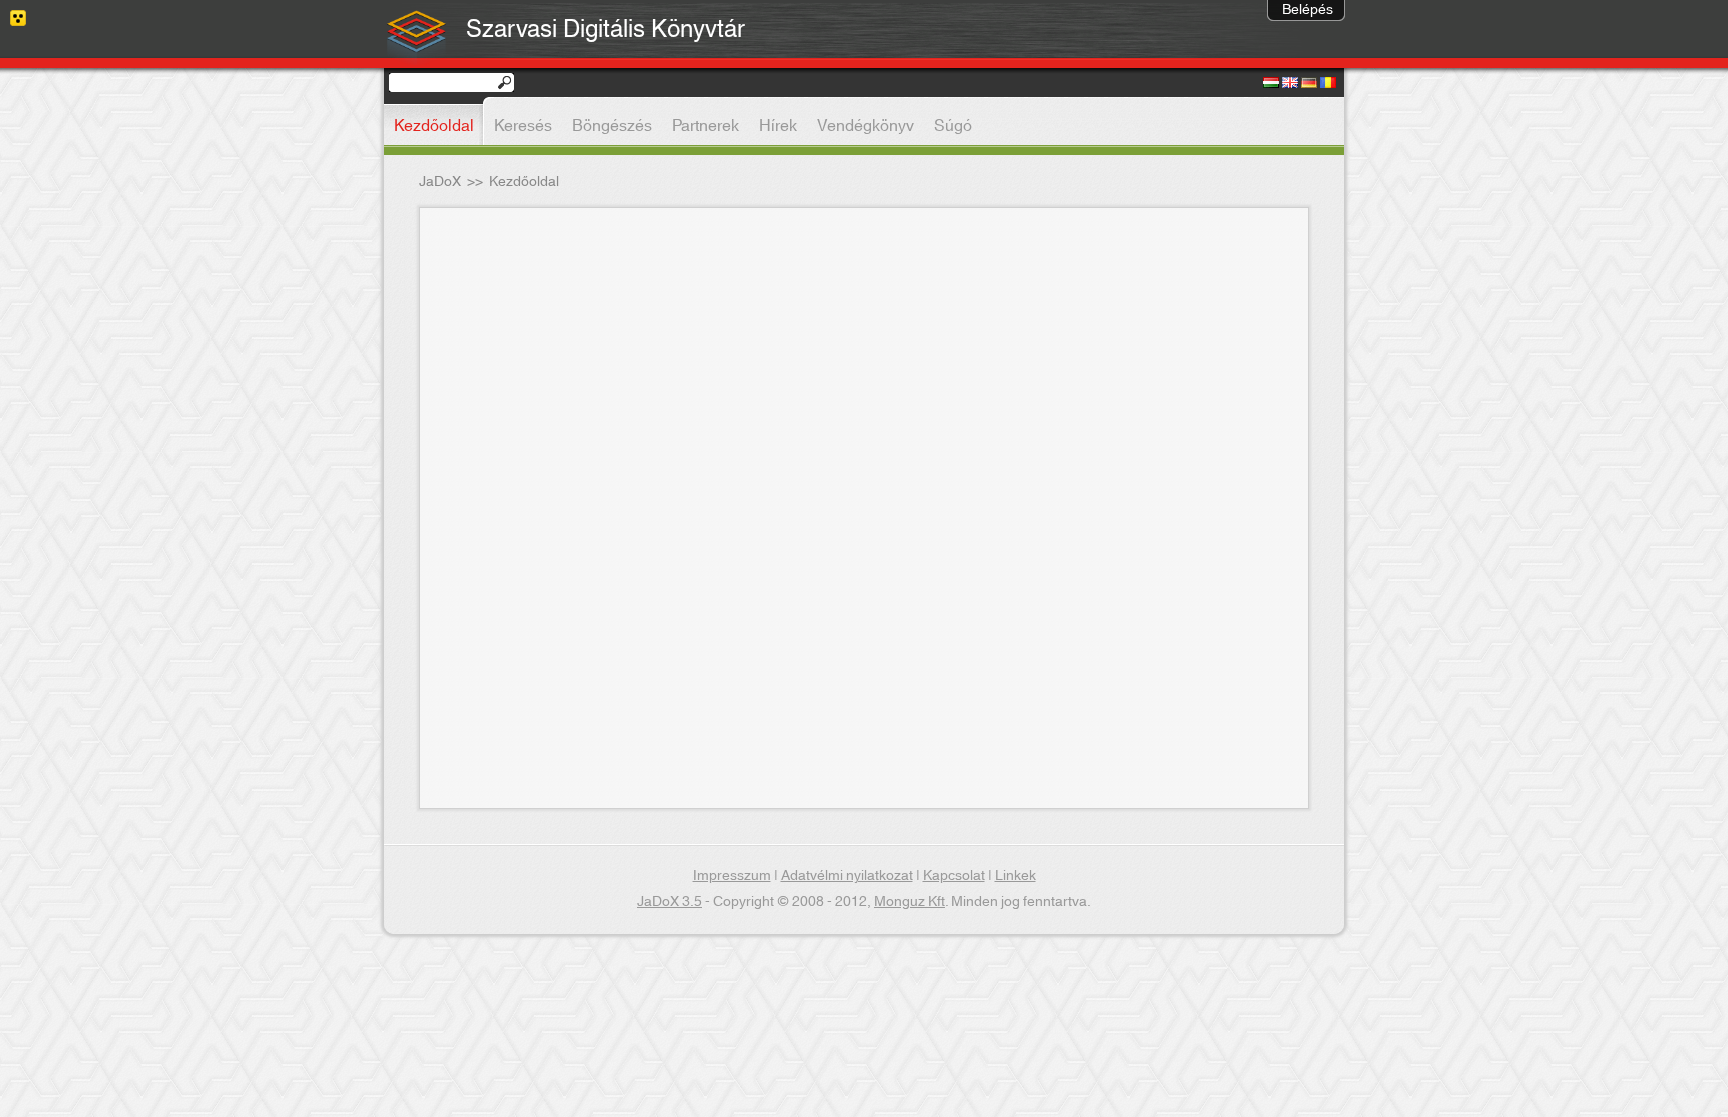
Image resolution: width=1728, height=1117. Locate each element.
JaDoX (440, 182)
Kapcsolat (954, 876)
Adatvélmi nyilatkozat (847, 876)
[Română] (1328, 84)
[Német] (1309, 84)
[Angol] (1290, 84)
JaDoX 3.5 (669, 902)
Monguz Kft (909, 902)
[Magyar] (1271, 84)
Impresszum (732, 876)
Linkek (1015, 876)
